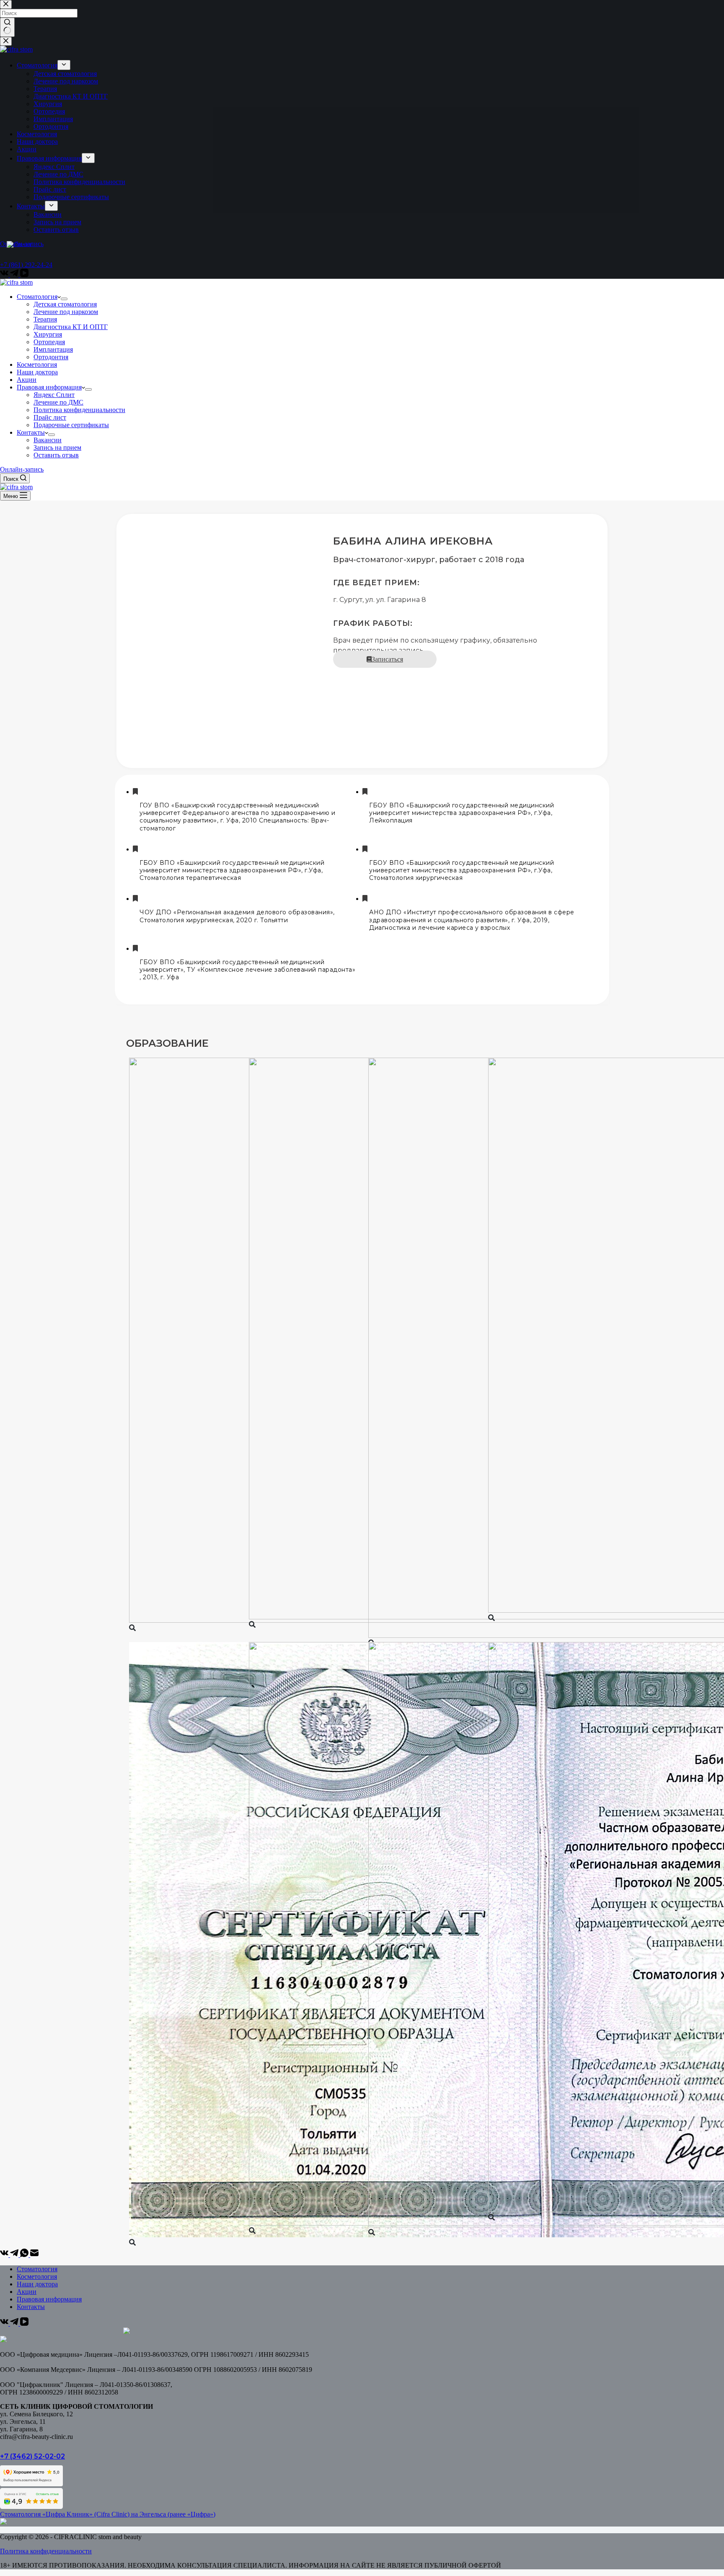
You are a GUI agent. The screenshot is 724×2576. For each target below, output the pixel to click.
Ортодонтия (51, 357)
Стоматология (37, 297)
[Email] (34, 2255)
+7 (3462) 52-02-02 (32, 2456)
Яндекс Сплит (54, 395)
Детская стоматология (65, 304)
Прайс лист (50, 417)
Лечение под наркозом (66, 312)
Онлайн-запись (22, 469)
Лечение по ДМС (58, 402)
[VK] (5, 2255)
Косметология (37, 364)
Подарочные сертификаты (71, 425)
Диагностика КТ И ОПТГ (71, 327)
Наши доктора (37, 372)
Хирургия (48, 334)
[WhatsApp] (25, 2255)
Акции (27, 380)
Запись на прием (57, 447)
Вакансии (48, 440)
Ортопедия (49, 342)
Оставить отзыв (56, 455)
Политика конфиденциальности (79, 410)
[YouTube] (24, 2323)
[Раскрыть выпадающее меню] (64, 299)
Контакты (31, 432)
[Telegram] (15, 2255)
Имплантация (53, 349)
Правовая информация (49, 387)
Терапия (45, 319)
